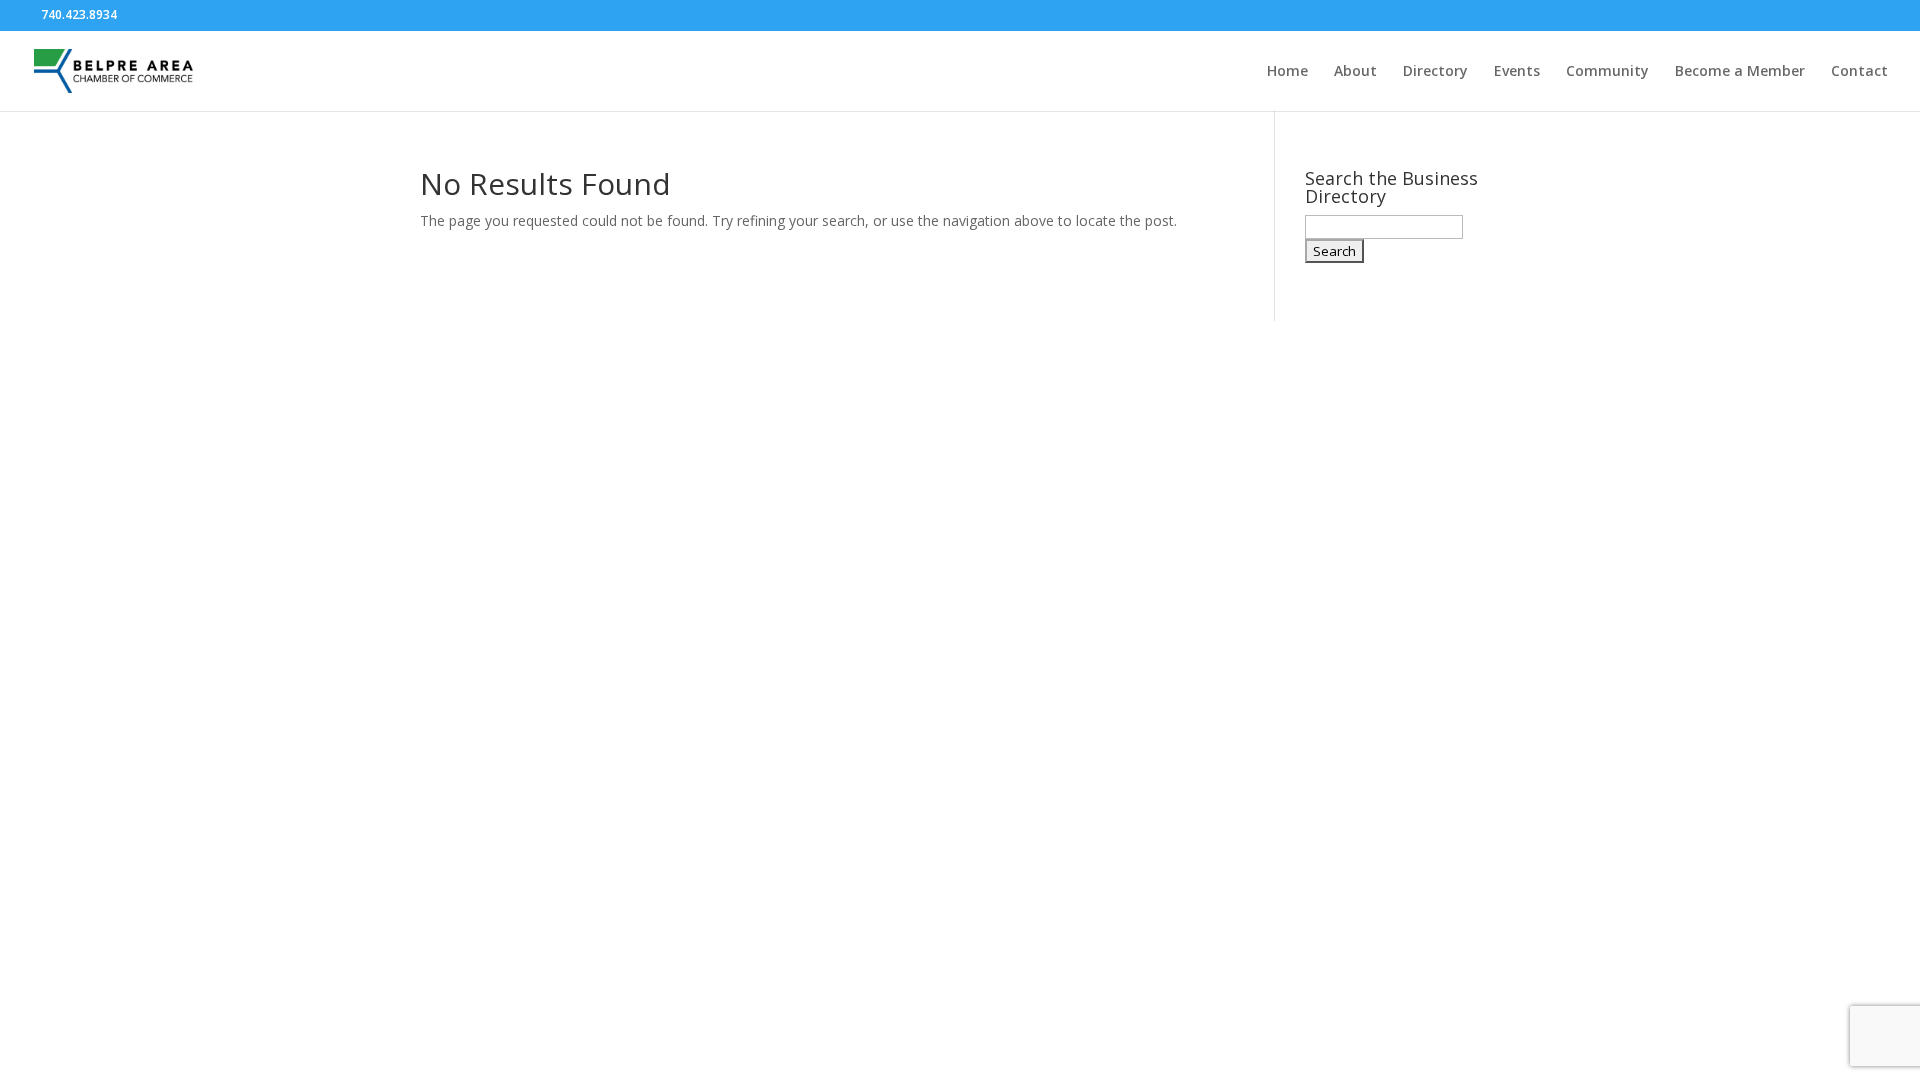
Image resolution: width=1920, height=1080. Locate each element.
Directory (1435, 72)
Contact (1859, 72)
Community (1607, 72)
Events (1517, 72)
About (1355, 72)
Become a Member (1740, 72)
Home (1287, 72)
